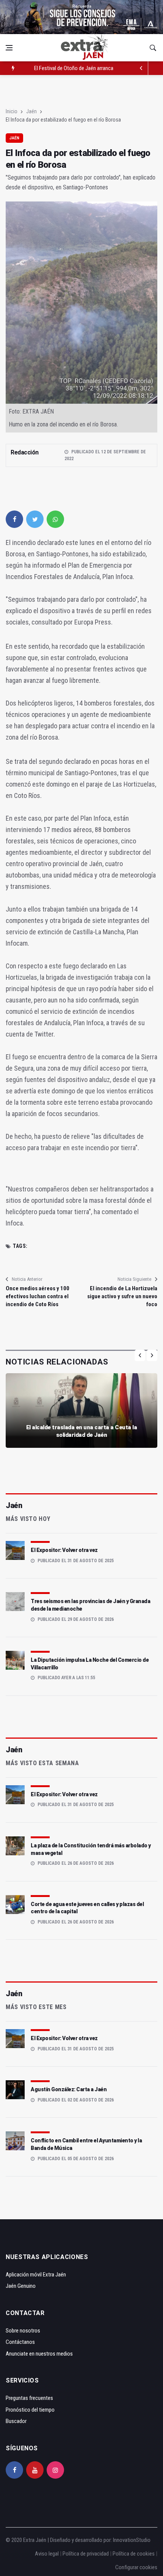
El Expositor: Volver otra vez (64, 1550)
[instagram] (55, 2470)
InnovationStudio (132, 2540)
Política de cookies (134, 2554)
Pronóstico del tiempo (30, 2410)
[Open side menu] (9, 48)
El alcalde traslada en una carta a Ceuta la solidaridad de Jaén (82, 1431)
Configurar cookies (136, 2567)
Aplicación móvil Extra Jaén (36, 2275)
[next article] (141, 68)
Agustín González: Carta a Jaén (69, 2089)
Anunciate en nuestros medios (39, 2354)
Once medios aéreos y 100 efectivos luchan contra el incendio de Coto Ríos (38, 1296)
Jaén (31, 111)
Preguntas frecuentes (29, 2398)
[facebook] (14, 519)
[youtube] (35, 2470)
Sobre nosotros (23, 2331)
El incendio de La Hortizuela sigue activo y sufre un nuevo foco (122, 1296)
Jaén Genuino (21, 2286)
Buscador (16, 2421)
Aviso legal (47, 2554)
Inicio (12, 111)
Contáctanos (20, 2342)
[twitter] (35, 519)
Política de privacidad (86, 2554)
